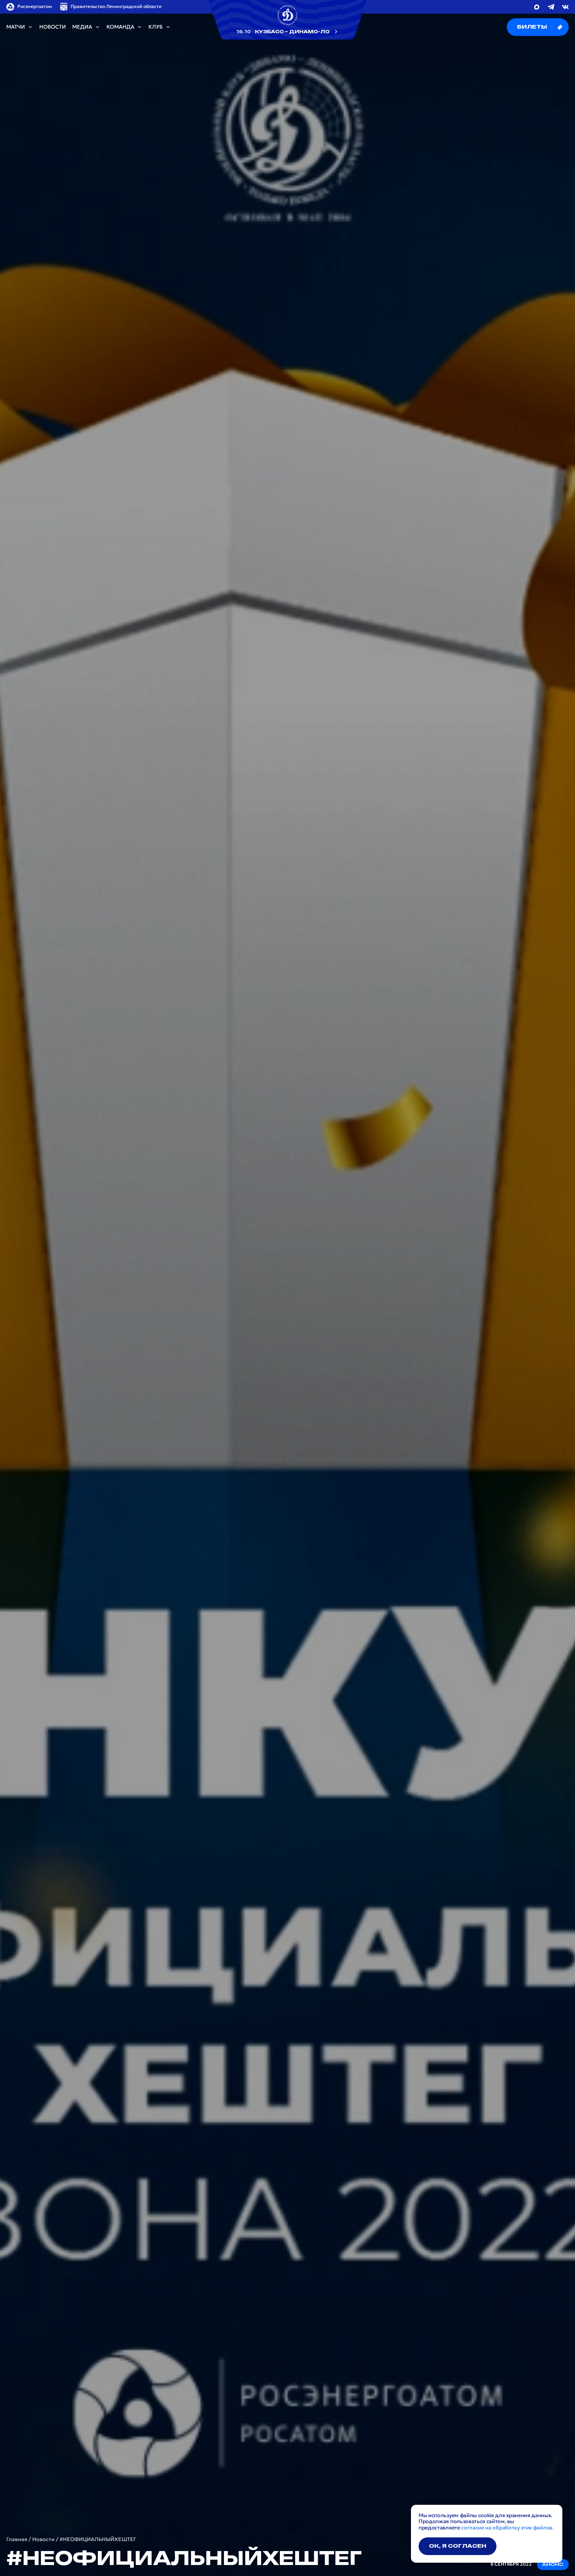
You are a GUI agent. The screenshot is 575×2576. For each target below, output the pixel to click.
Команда (120, 27)
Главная (17, 2539)
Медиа (82, 27)
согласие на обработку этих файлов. (507, 2528)
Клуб (156, 27)
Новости (53, 27)
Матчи (16, 27)
